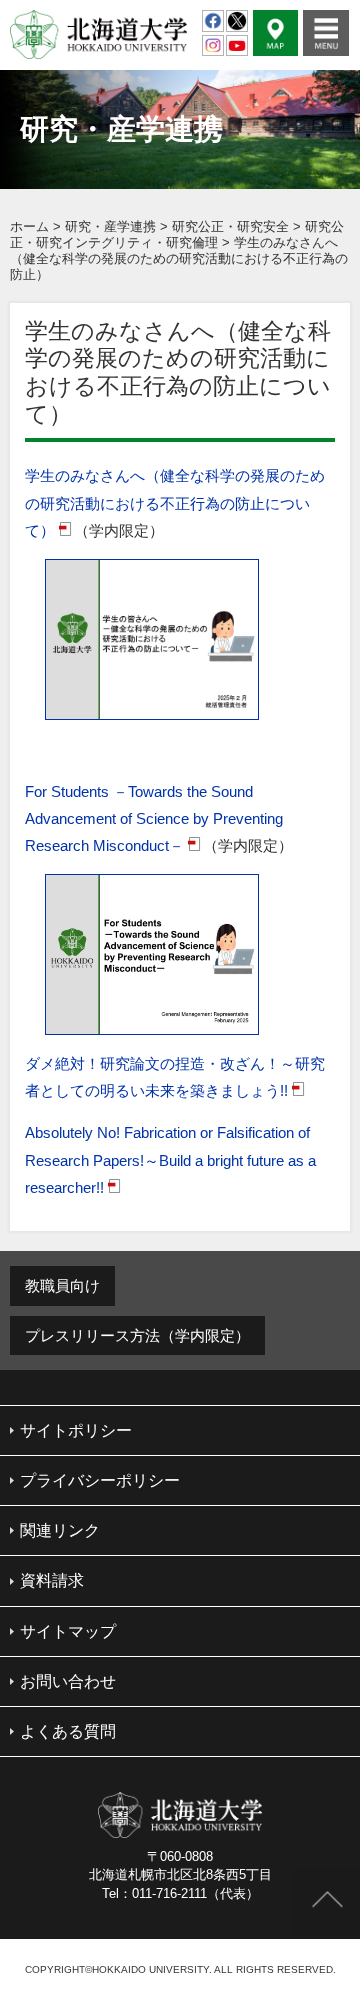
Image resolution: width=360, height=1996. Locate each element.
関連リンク (60, 1530)
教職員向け (62, 1285)
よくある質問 (68, 1731)
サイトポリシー (76, 1430)
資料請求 (52, 1580)
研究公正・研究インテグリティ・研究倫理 (177, 234)
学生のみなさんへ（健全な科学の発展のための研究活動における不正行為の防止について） (175, 502)
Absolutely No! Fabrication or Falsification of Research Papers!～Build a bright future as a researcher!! (170, 1159)
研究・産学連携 (110, 226)
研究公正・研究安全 (230, 226)
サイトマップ (68, 1631)
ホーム (29, 226)
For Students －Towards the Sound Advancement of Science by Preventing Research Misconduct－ (154, 818)
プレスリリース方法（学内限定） (137, 1335)
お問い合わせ (68, 1681)
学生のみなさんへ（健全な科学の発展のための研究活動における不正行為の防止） (179, 258)
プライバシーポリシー (100, 1480)
